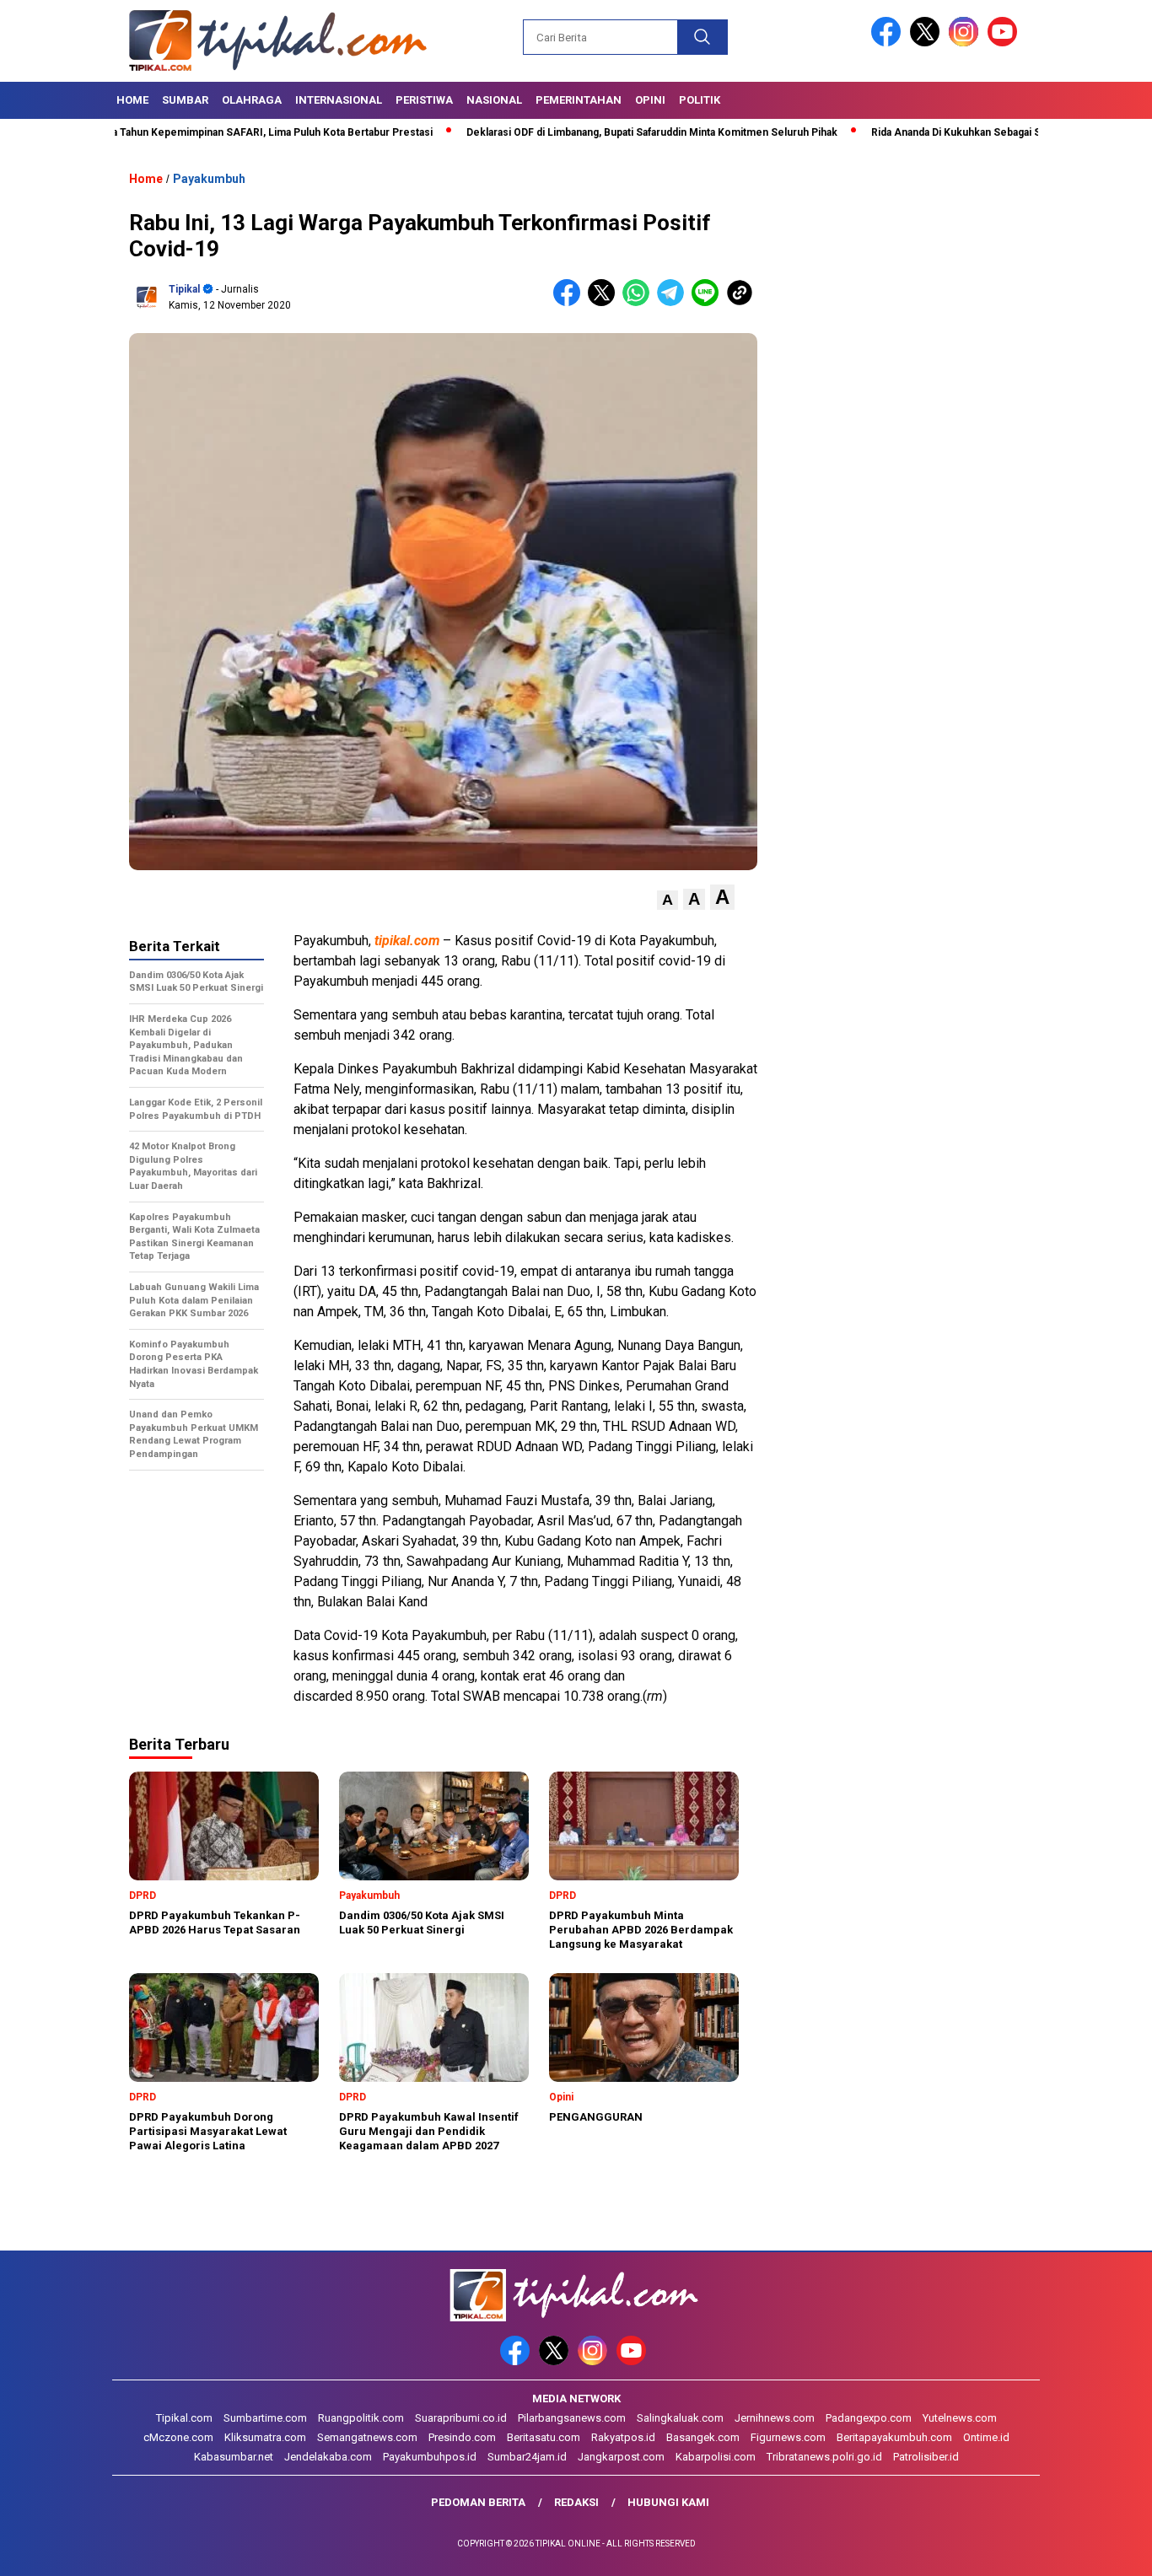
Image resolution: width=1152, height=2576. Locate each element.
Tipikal (184, 289)
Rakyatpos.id (623, 2437)
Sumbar (185, 100)
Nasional (494, 100)
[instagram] (966, 43)
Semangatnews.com (367, 2437)
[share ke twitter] (605, 302)
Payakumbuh (209, 179)
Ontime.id (986, 2437)
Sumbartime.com (265, 2418)
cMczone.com (178, 2437)
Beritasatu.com (544, 2437)
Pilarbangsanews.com (572, 2418)
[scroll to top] (1104, 2550)
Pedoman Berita (478, 2502)
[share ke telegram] (674, 302)
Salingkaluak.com (680, 2418)
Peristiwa (424, 100)
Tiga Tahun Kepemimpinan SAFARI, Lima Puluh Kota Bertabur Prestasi (196, 132)
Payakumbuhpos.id (430, 2457)
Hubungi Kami (668, 2502)
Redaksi (576, 2502)
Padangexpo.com (869, 2418)
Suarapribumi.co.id (461, 2418)
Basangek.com (703, 2437)
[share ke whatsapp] (640, 302)
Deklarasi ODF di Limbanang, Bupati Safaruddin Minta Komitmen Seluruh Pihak (584, 132)
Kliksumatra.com (265, 2437)
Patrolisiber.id (926, 2457)
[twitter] (928, 43)
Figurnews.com (788, 2437)
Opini (650, 100)
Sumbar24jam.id (527, 2457)
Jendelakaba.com (328, 2457)
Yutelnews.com (960, 2418)
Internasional (339, 100)
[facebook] (889, 43)
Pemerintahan (579, 100)
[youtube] (1005, 43)
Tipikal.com (184, 2418)
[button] (668, 900)
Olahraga (252, 100)
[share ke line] (709, 302)
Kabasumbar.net (234, 2457)
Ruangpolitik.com (361, 2418)
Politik (700, 100)
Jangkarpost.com (621, 2457)
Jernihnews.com (775, 2418)
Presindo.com (462, 2437)
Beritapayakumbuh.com (894, 2437)
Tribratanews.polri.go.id (824, 2457)
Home (132, 100)
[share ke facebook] (571, 302)
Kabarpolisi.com (716, 2457)
